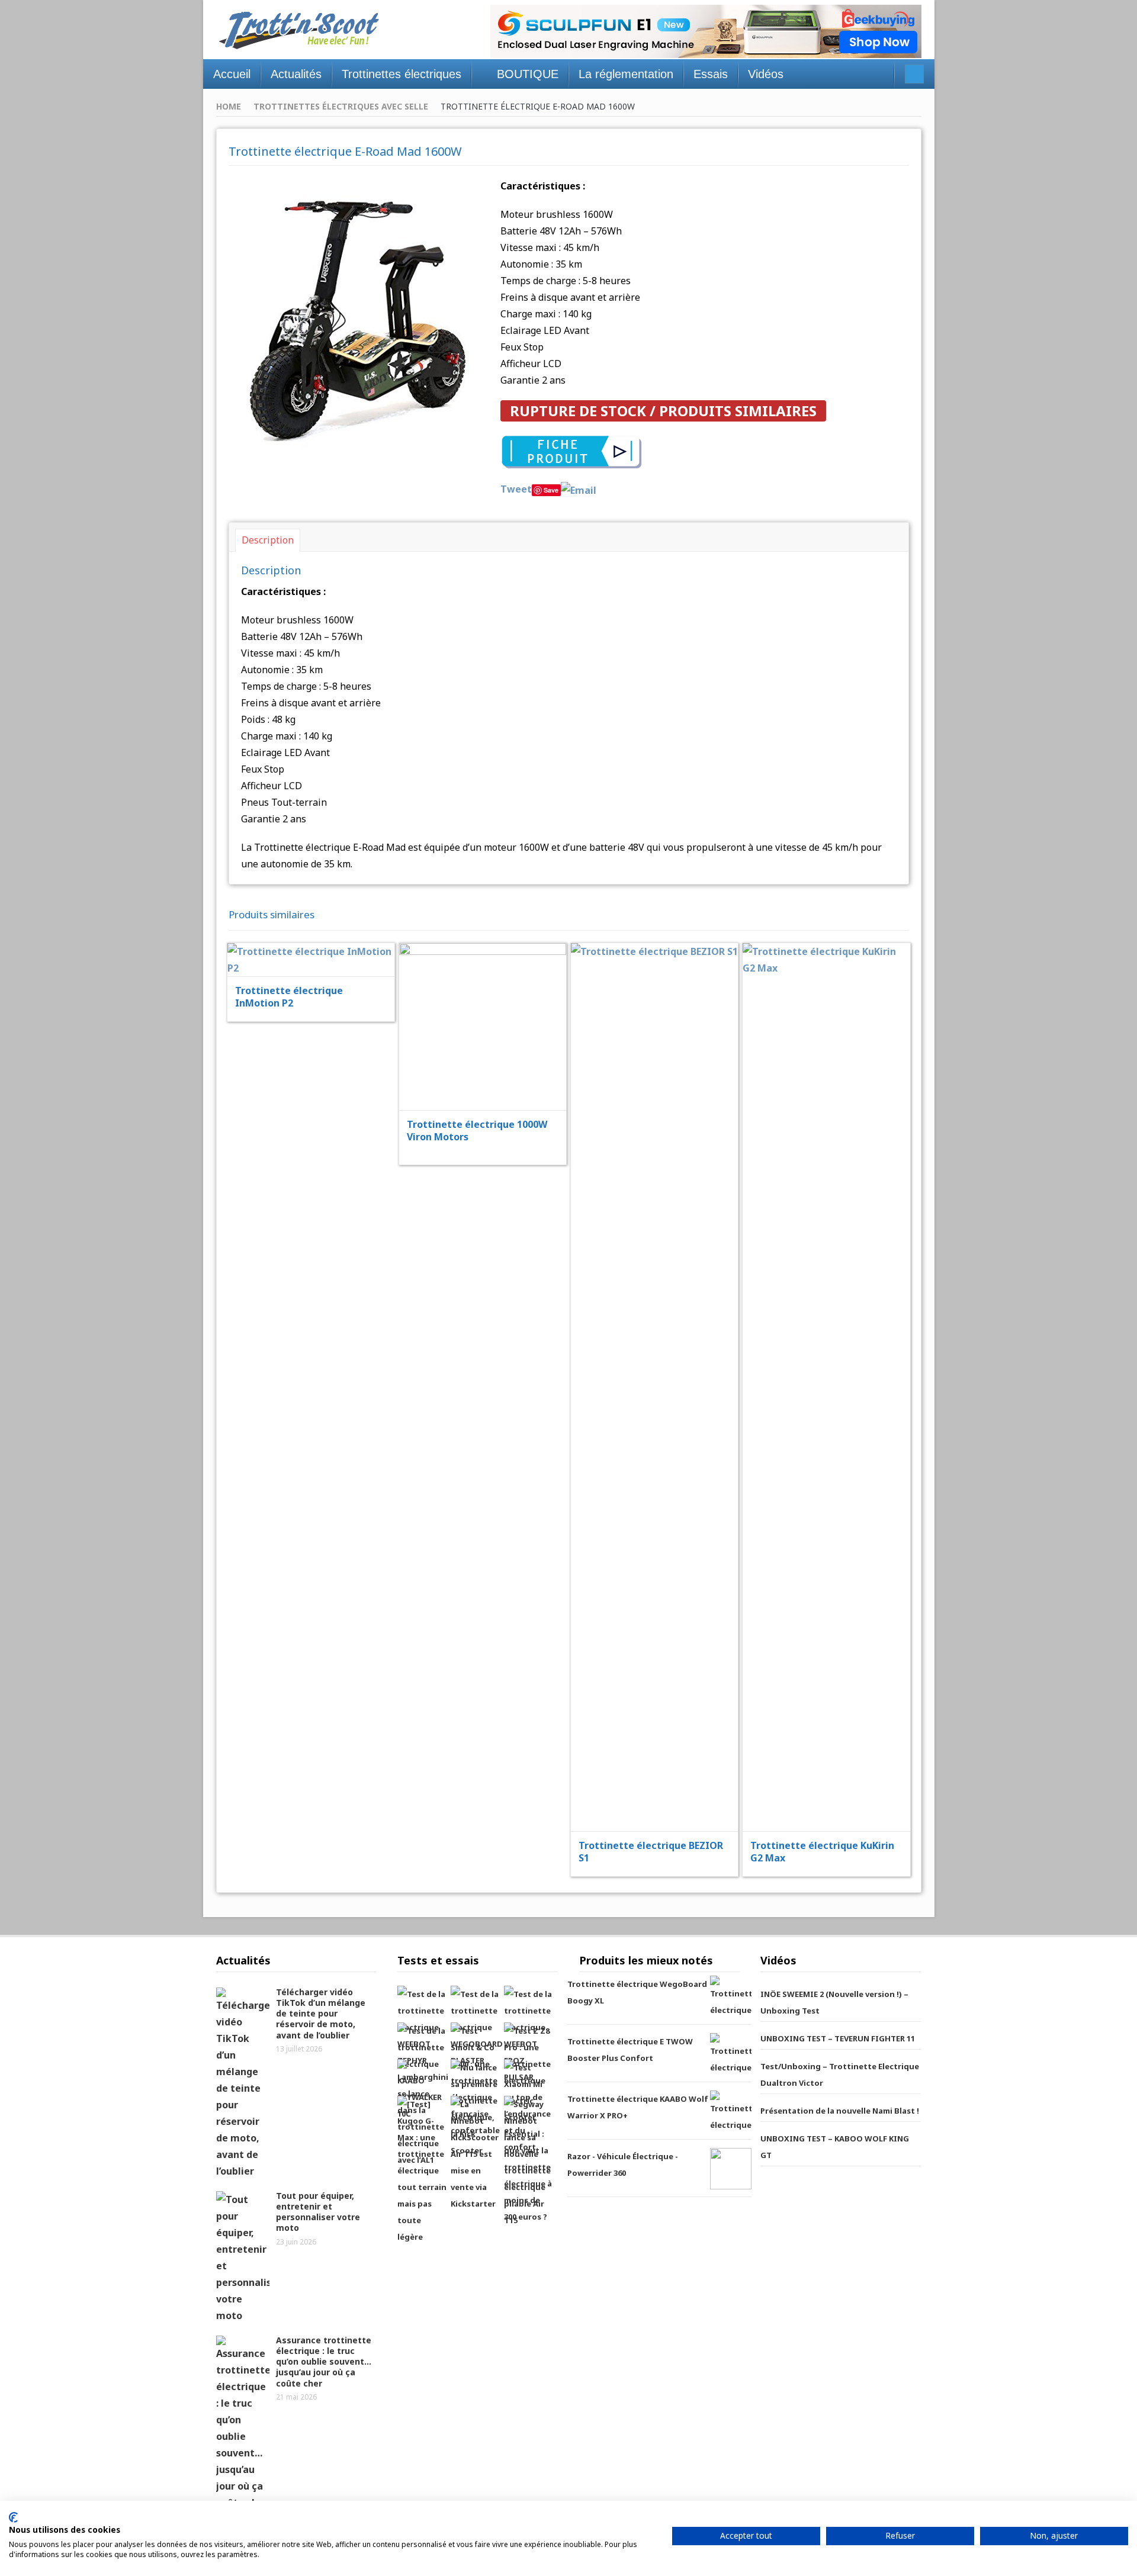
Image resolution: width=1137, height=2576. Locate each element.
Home (229, 106)
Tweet (516, 489)
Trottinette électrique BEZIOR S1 (651, 1852)
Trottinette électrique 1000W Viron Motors (477, 1131)
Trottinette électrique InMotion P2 (289, 997)
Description (268, 540)
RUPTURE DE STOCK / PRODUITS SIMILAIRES (663, 411)
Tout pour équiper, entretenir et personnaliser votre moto (318, 2212)
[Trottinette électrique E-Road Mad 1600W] (356, 317)
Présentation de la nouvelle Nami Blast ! (840, 2111)
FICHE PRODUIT (319, 930)
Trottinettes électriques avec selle (341, 106)
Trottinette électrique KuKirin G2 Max (822, 1852)
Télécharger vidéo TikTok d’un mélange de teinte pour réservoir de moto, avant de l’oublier (321, 2014)
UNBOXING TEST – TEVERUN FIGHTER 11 (838, 2038)
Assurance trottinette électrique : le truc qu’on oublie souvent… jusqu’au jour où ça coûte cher (324, 2362)
